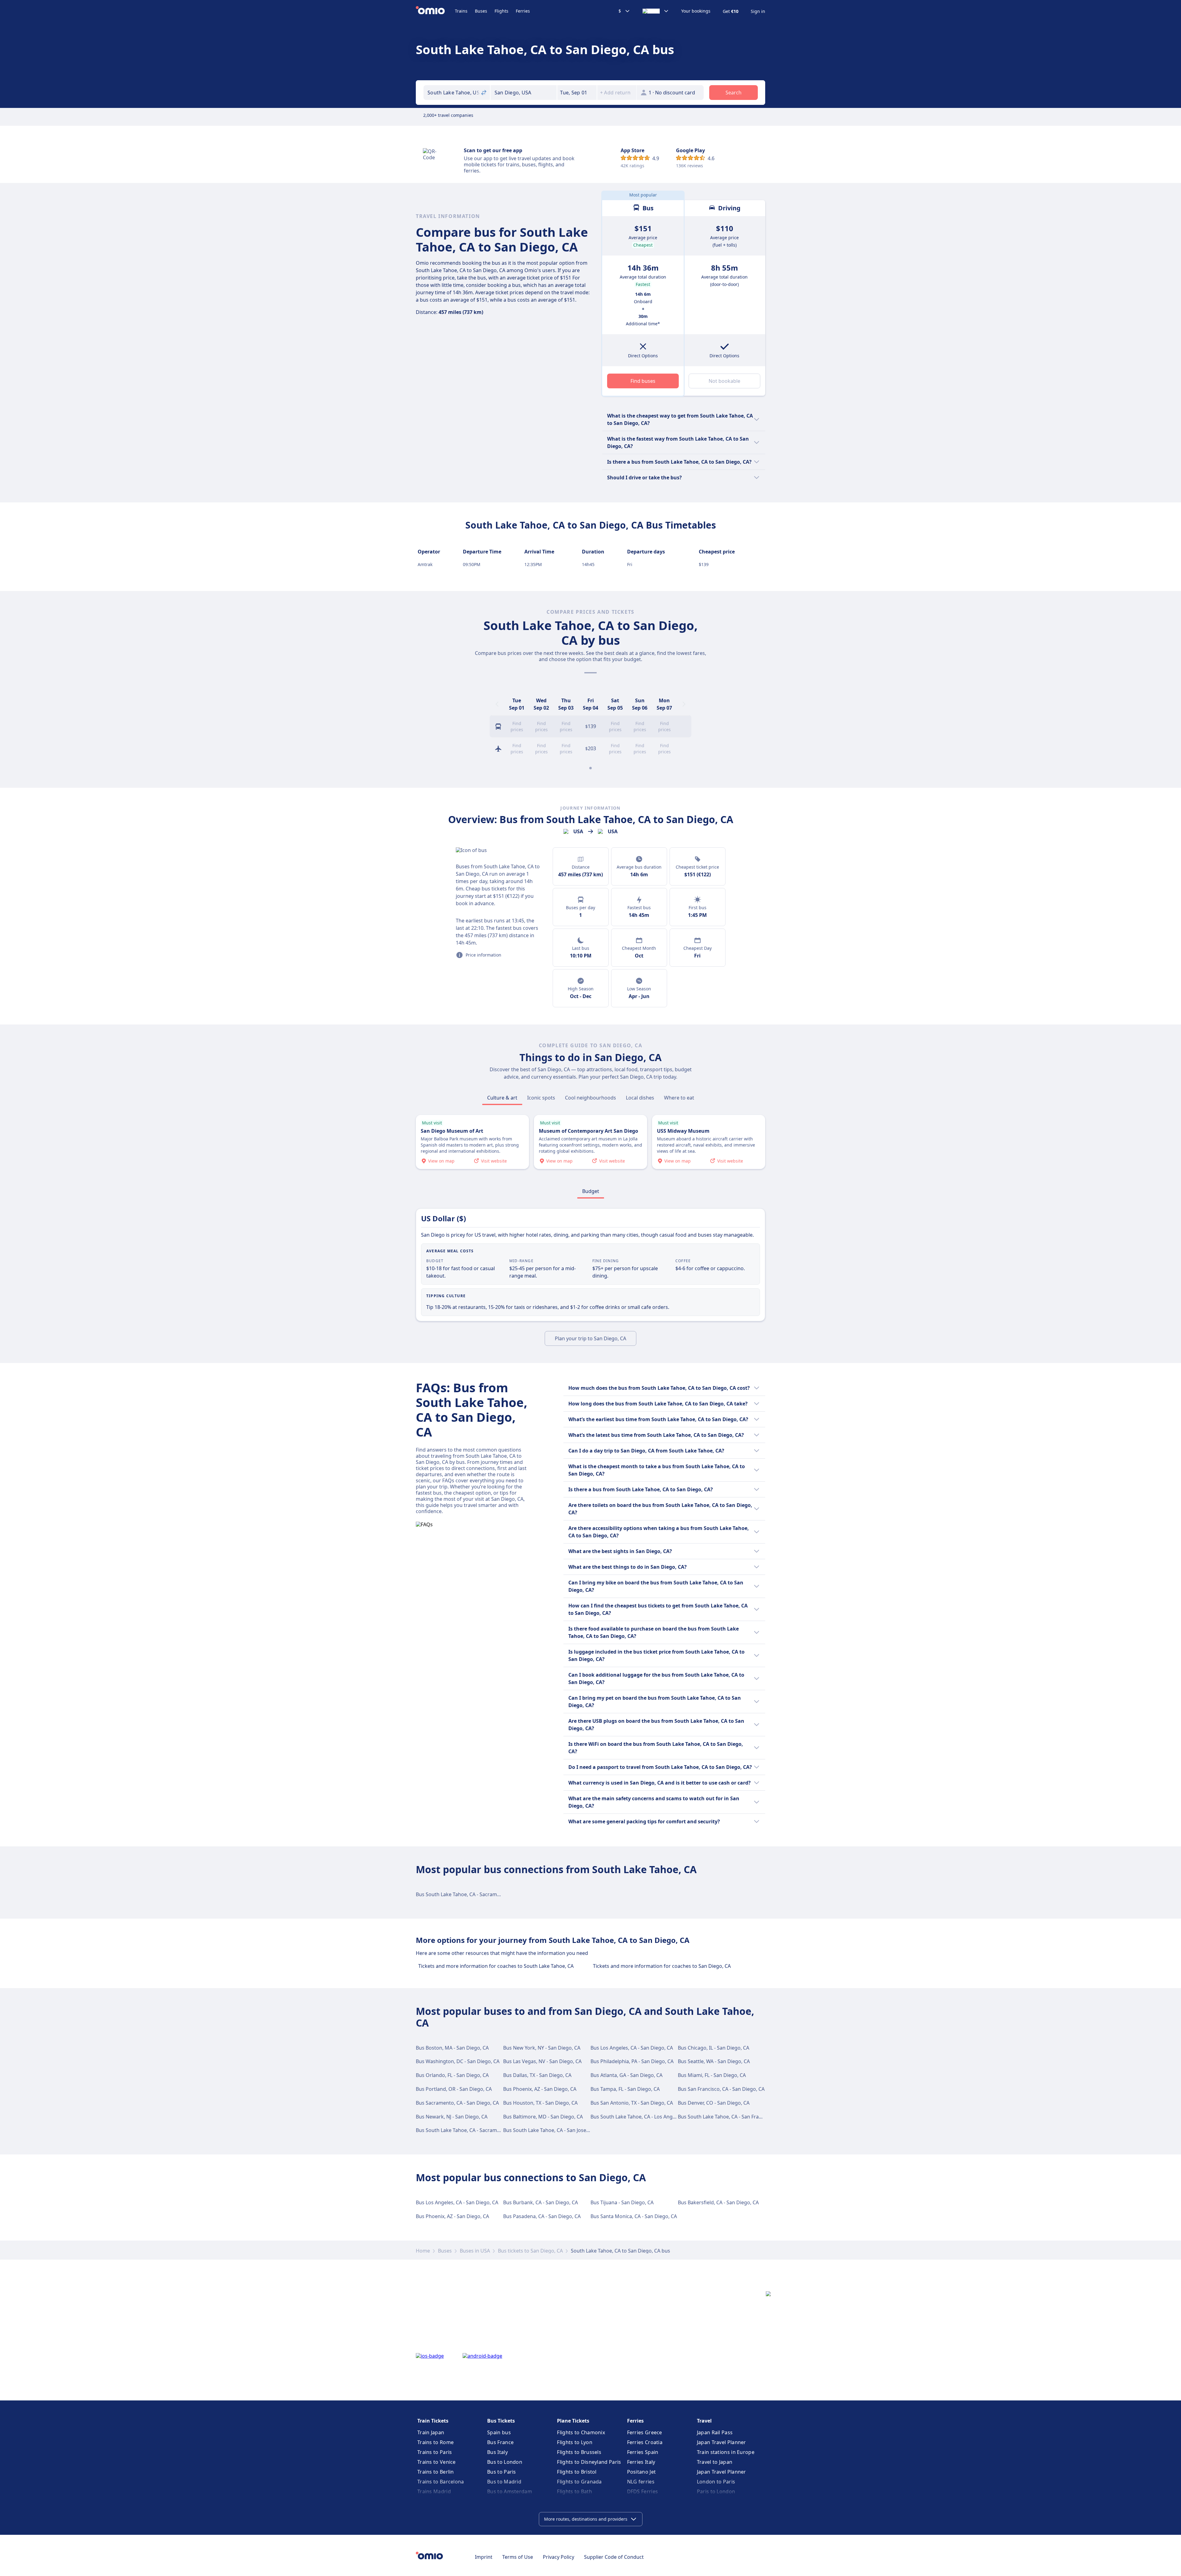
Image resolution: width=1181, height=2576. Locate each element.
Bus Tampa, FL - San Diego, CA (625, 2089)
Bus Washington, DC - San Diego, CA (458, 2061)
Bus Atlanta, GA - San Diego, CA (626, 2075)
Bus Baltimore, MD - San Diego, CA (543, 2117)
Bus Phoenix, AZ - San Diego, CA (540, 2089)
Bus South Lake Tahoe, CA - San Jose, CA (549, 2130)
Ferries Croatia (645, 2442)
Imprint (484, 2557)
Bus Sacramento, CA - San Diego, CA (457, 2103)
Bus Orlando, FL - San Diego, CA (452, 2075)
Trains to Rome (435, 2442)
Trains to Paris (435, 2452)
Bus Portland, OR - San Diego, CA (454, 2089)
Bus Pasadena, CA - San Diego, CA (542, 2216)
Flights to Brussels (579, 2452)
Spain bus (499, 2432)
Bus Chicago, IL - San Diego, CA (714, 2048)
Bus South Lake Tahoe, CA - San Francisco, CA (730, 2117)
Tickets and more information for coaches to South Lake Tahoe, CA (496, 1966)
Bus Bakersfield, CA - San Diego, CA (718, 2202)
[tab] (502, 1098)
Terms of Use (518, 2557)
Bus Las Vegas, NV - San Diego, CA (542, 2061)
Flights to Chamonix (581, 2432)
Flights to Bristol (577, 2472)
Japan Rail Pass (715, 2432)
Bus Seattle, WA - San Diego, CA (714, 2061)
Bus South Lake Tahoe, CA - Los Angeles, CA (640, 2117)
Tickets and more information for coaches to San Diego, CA (662, 1966)
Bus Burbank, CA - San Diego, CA (541, 2202)
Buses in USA (475, 2251)
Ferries (523, 11)
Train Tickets (433, 2421)
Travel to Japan (715, 2462)
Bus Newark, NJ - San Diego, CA (452, 2117)
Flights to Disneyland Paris (589, 2462)
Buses (481, 11)
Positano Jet (642, 2472)
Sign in (758, 11)
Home (423, 2251)
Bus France (500, 2442)
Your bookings (696, 11)
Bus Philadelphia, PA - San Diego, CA (632, 2061)
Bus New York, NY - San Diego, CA (542, 2048)
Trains (461, 11)
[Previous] (497, 704)
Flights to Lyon (575, 2442)
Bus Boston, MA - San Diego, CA (452, 2048)
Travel (704, 2421)
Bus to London (505, 2462)
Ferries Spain (643, 2452)
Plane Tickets (573, 2421)
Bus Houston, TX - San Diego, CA (540, 2103)
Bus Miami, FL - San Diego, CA (712, 2075)
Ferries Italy (641, 2462)
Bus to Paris (502, 2472)
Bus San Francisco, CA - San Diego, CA (721, 2089)
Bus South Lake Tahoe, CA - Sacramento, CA (466, 1894)
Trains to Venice (437, 2462)
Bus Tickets (501, 2421)
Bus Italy (497, 2452)
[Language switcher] (656, 11)
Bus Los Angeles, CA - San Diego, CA (632, 2048)
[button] (577, 93)
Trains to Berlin (436, 2472)
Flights (501, 11)
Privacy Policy (559, 2557)
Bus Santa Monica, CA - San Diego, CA (634, 2216)
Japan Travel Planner (722, 2442)
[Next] (684, 704)
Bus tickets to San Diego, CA (530, 2251)
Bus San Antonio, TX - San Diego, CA (632, 2103)
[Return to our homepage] (435, 11)
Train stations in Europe (726, 2452)
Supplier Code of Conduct (614, 2557)
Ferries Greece (645, 2432)
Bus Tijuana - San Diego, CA (622, 2202)
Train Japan (431, 2432)
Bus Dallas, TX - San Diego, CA (537, 2075)
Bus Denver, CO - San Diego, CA (714, 2103)
